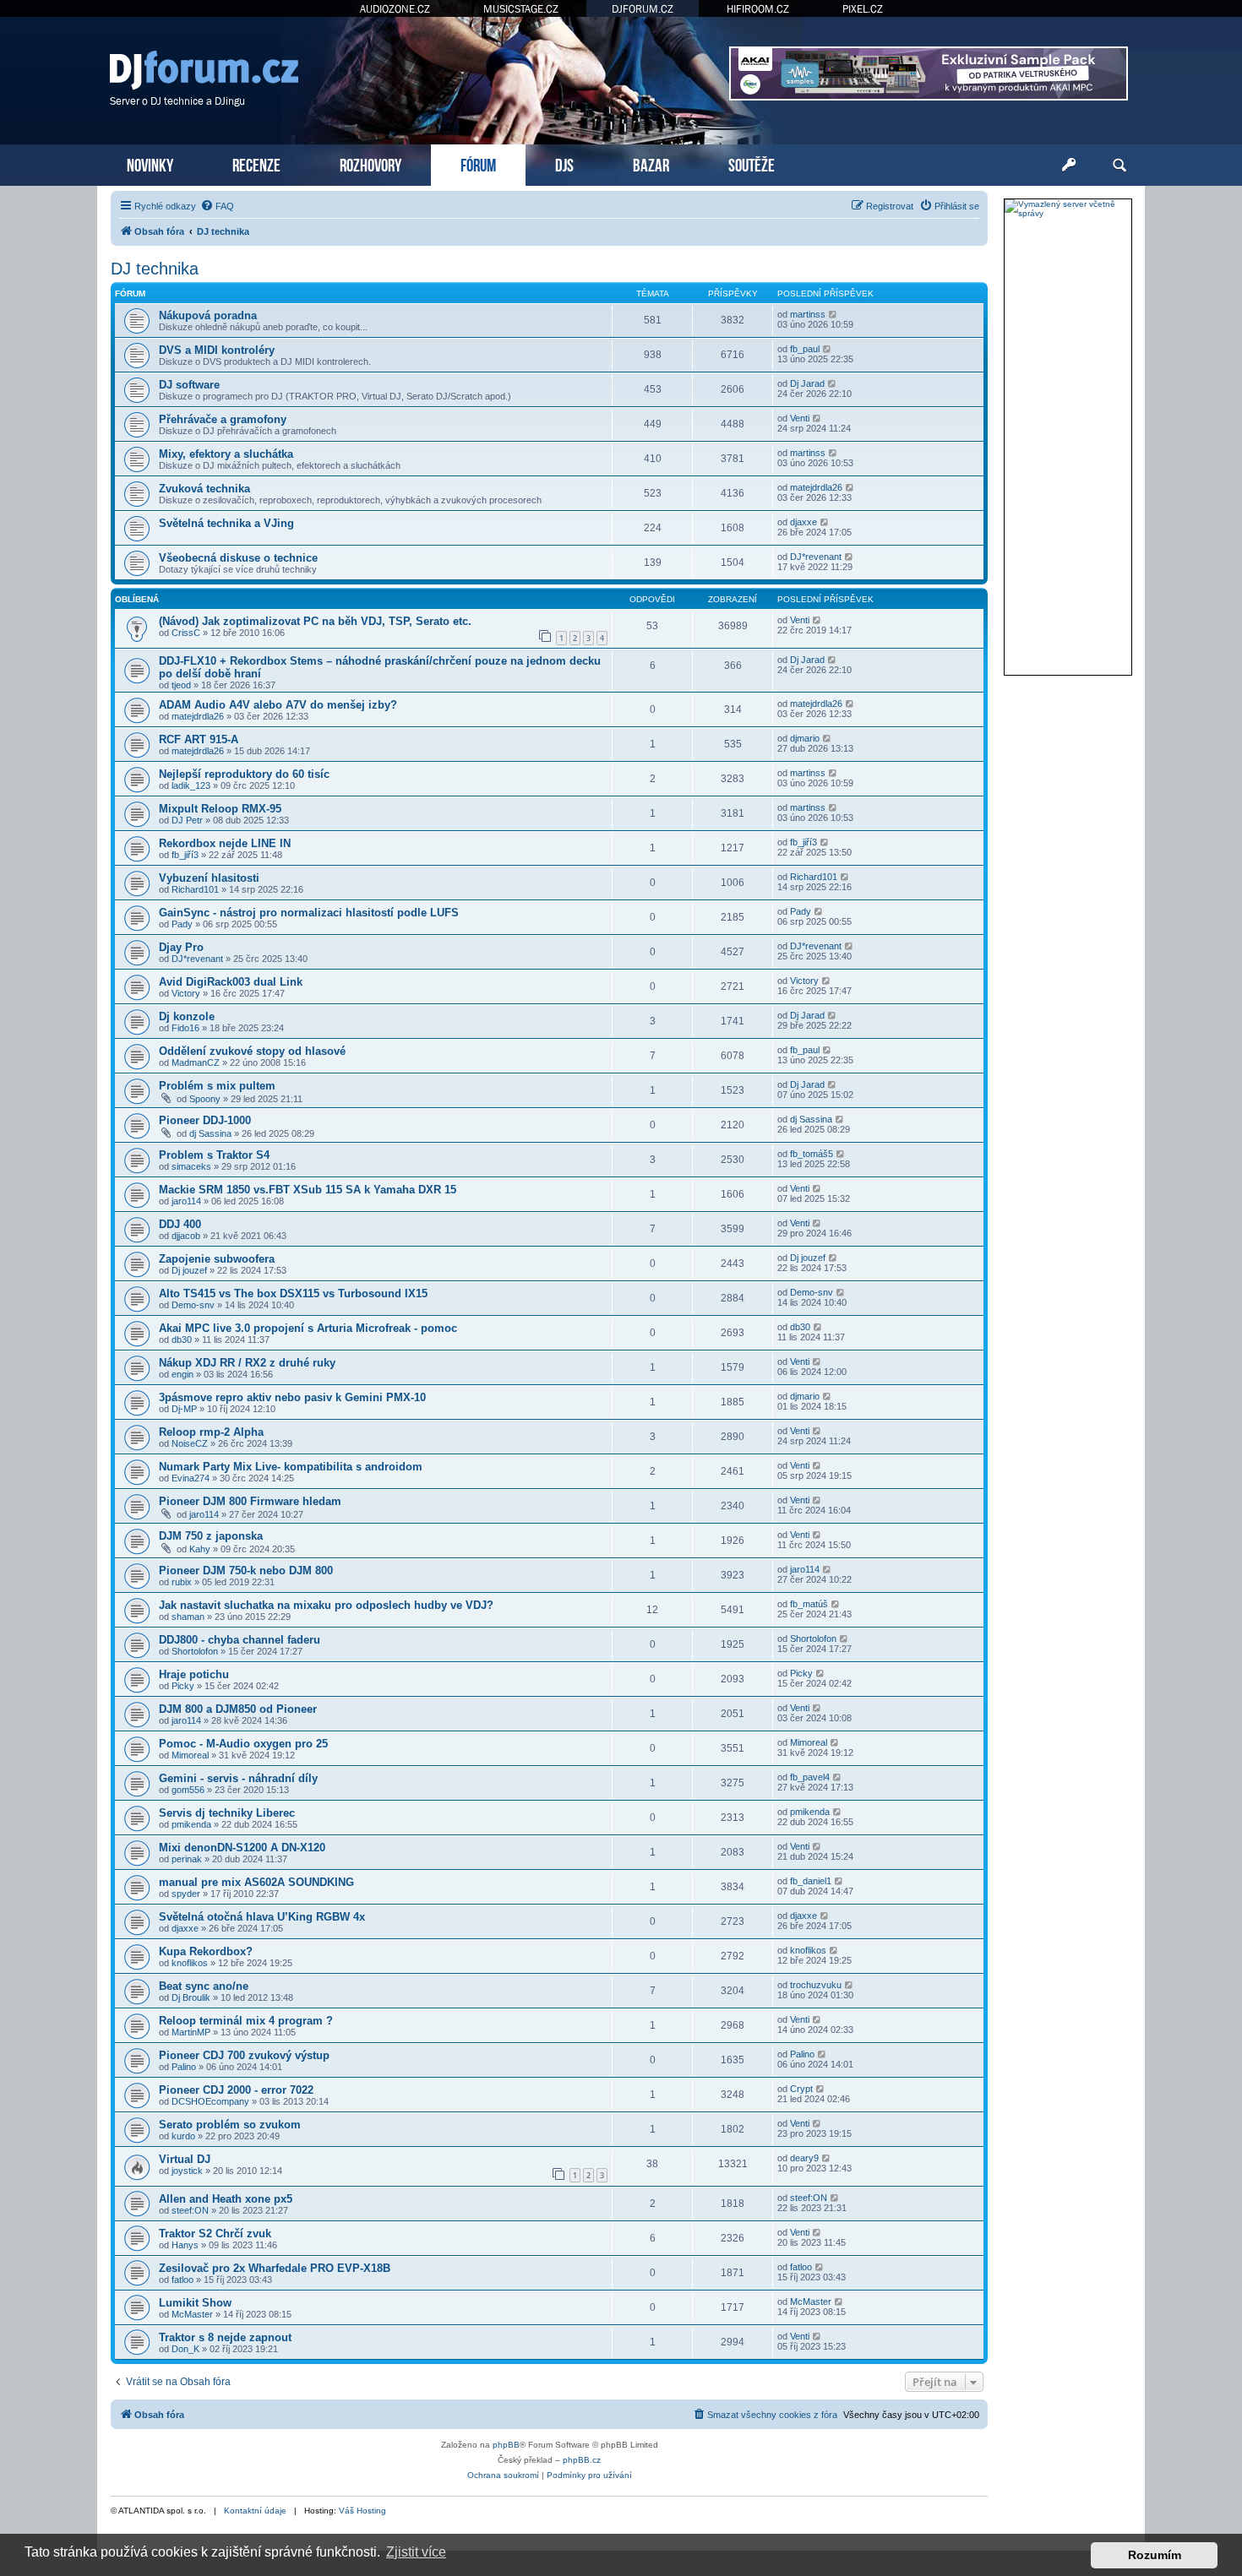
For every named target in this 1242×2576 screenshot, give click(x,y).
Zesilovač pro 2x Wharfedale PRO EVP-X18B (275, 2268)
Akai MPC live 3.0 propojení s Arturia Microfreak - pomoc (308, 1328)
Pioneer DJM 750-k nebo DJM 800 (246, 1571)
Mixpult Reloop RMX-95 (220, 809)
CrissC (186, 633)
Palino (184, 2067)
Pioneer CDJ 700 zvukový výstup (244, 2055)
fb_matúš (809, 1604)
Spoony (205, 1099)
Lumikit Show (195, 2303)
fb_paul (805, 349)
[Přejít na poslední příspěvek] (817, 620)
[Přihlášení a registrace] (1069, 166)
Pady (182, 924)
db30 (182, 1340)
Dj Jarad (807, 383)
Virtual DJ (185, 2159)
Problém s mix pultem (217, 1086)
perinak (187, 1859)
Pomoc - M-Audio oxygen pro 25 (243, 1744)
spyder (186, 1894)
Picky (183, 1686)
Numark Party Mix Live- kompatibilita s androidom (291, 1467)
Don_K (185, 2349)
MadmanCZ (196, 1062)
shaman (188, 1617)
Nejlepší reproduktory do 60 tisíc (244, 774)
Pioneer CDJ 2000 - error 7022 (236, 2090)
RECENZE (256, 163)
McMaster (192, 2314)
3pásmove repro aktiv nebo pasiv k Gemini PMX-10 (292, 1397)
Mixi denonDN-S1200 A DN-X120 (242, 1848)
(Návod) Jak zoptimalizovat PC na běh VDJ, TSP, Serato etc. (315, 621)
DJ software (189, 385)
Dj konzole (187, 1016)
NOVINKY (150, 163)
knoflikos (190, 1963)
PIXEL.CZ (863, 9)
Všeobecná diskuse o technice (238, 558)
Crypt (801, 2089)
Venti (800, 418)
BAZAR (651, 163)
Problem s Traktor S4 (214, 1155)
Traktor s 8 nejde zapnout (225, 2337)
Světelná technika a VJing (226, 523)
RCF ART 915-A (199, 739)
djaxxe (803, 522)
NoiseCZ (190, 1443)
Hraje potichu (194, 1674)
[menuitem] (217, 206)
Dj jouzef (189, 1270)
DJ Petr (187, 820)
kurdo (183, 2136)
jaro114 (186, 1201)
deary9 (804, 2158)
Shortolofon (195, 1651)
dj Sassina (210, 1133)
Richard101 (195, 889)
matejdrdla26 (816, 487)
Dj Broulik (191, 1997)
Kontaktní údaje (255, 2511)
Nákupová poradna (208, 315)
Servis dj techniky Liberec (227, 1813)
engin (182, 1374)
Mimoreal (190, 1755)
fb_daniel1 (811, 1881)
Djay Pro (181, 947)
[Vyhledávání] (1119, 166)
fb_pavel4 (810, 1777)
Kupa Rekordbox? (206, 1951)
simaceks (191, 1166)
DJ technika (155, 269)
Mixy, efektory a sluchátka (226, 454)
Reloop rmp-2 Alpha (211, 1432)
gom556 (188, 1790)
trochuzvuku (816, 1985)
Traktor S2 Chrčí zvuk (215, 2234)
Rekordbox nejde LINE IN (225, 843)
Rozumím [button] (1155, 2555)
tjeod (181, 685)
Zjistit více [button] (416, 2552)
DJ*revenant (816, 557)
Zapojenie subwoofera (217, 1259)
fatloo (182, 2280)
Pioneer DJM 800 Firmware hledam (250, 1501)
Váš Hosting (362, 2511)
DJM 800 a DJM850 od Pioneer (238, 1709)
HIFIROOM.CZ (758, 9)
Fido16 (185, 1028)
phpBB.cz (582, 2460)
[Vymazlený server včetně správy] (1068, 209)
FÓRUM (478, 163)
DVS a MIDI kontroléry (217, 350)
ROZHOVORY (370, 163)
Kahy (200, 1549)
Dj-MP (184, 1409)
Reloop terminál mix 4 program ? (246, 2021)
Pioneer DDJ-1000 (205, 1120)
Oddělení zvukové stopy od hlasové (252, 1051)
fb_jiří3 (185, 855)
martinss (808, 314)
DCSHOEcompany (210, 2101)
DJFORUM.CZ (643, 9)
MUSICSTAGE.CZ (521, 9)
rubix (182, 1582)
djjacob (186, 1236)
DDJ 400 (180, 1224)
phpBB (506, 2445)
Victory (186, 993)
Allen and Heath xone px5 (226, 2199)
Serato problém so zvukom (230, 2125)
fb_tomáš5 (812, 1154)
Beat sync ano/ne (204, 1986)
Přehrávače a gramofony (223, 419)
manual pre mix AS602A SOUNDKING (256, 1882)
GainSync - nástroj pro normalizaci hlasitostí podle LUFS (309, 913)
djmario (805, 738)
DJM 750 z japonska (211, 1536)
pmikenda (191, 1824)
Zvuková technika (204, 489)
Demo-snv (193, 1305)
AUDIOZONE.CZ (395, 9)
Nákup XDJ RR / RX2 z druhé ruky (247, 1363)
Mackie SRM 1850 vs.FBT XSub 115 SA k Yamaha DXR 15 (308, 1190)
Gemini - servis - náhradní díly (238, 1778)
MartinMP (191, 2032)
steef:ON (190, 2210)
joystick (187, 2171)
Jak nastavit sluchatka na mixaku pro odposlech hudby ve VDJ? (326, 1605)
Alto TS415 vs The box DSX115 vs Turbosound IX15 (293, 1293)
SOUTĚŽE (752, 163)
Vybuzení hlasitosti (209, 878)
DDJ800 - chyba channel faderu (240, 1640)
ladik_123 (191, 785)
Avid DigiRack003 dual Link (231, 982)
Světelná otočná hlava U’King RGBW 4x (262, 1917)
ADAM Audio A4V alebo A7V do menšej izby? (278, 705)
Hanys (185, 2245)
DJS (564, 163)
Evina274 (191, 1478)
